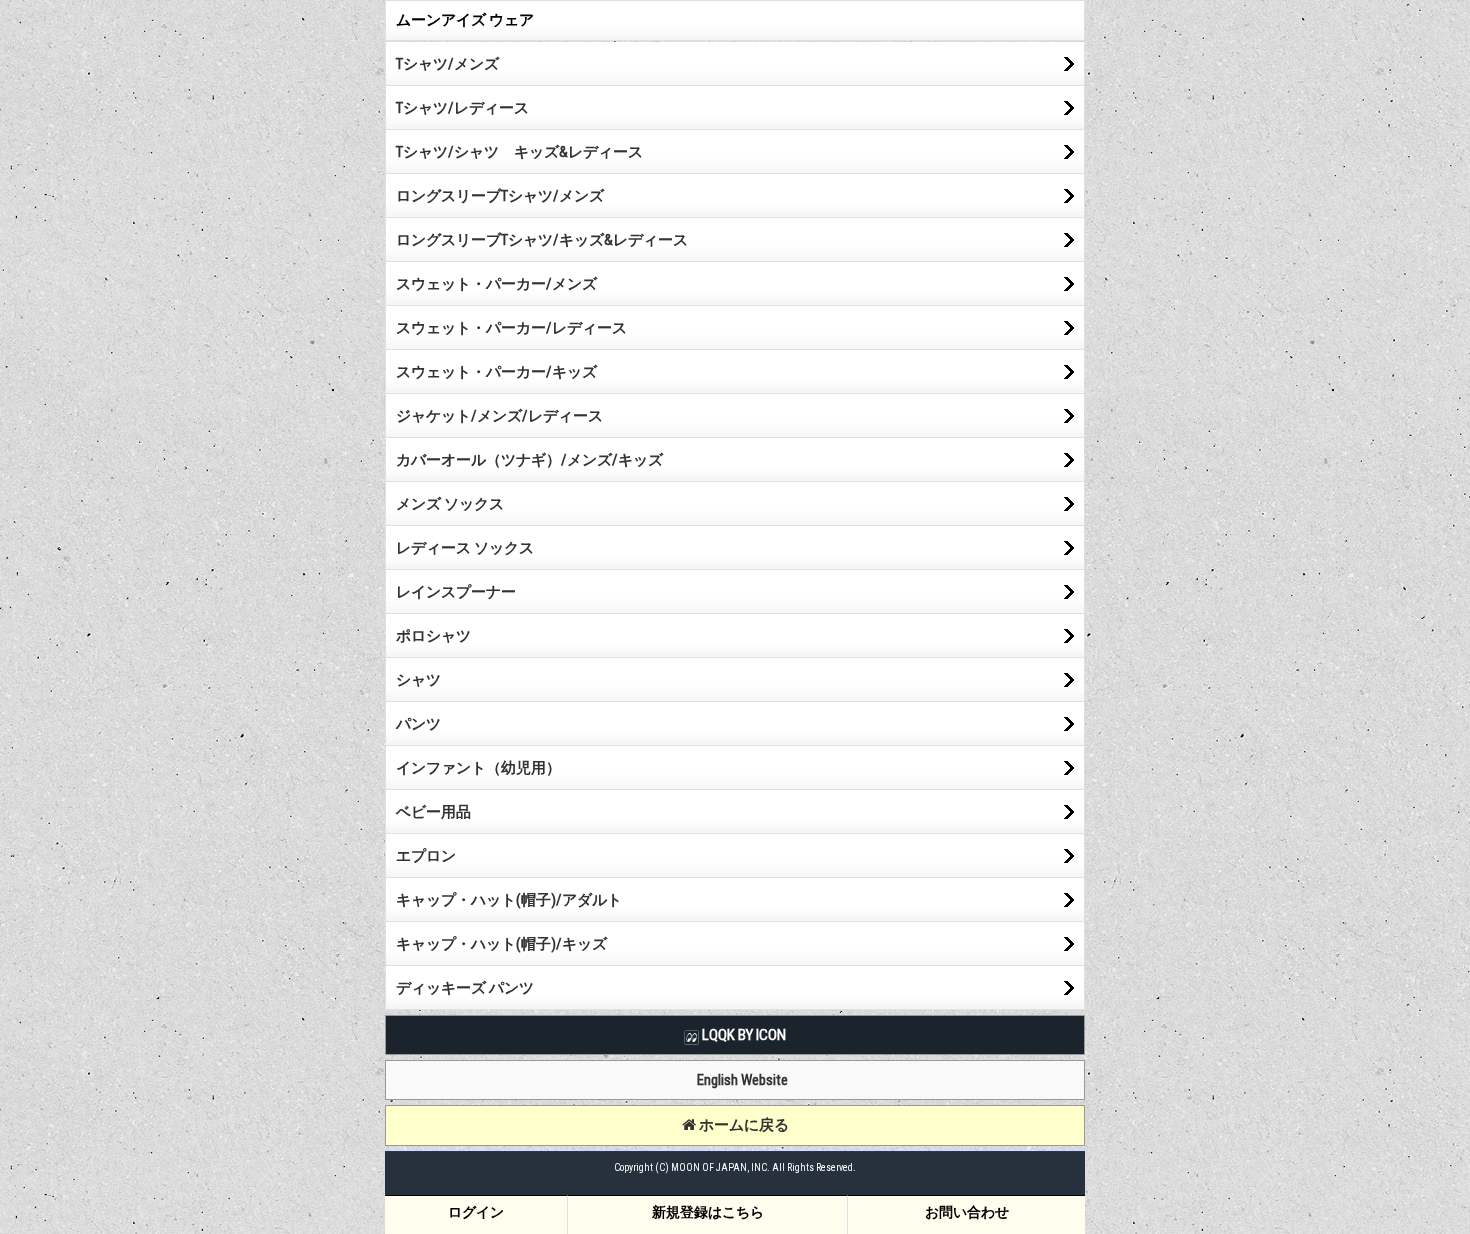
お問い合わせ (967, 1212)
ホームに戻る (742, 1125)
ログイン (476, 1212)
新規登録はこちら (708, 1212)
